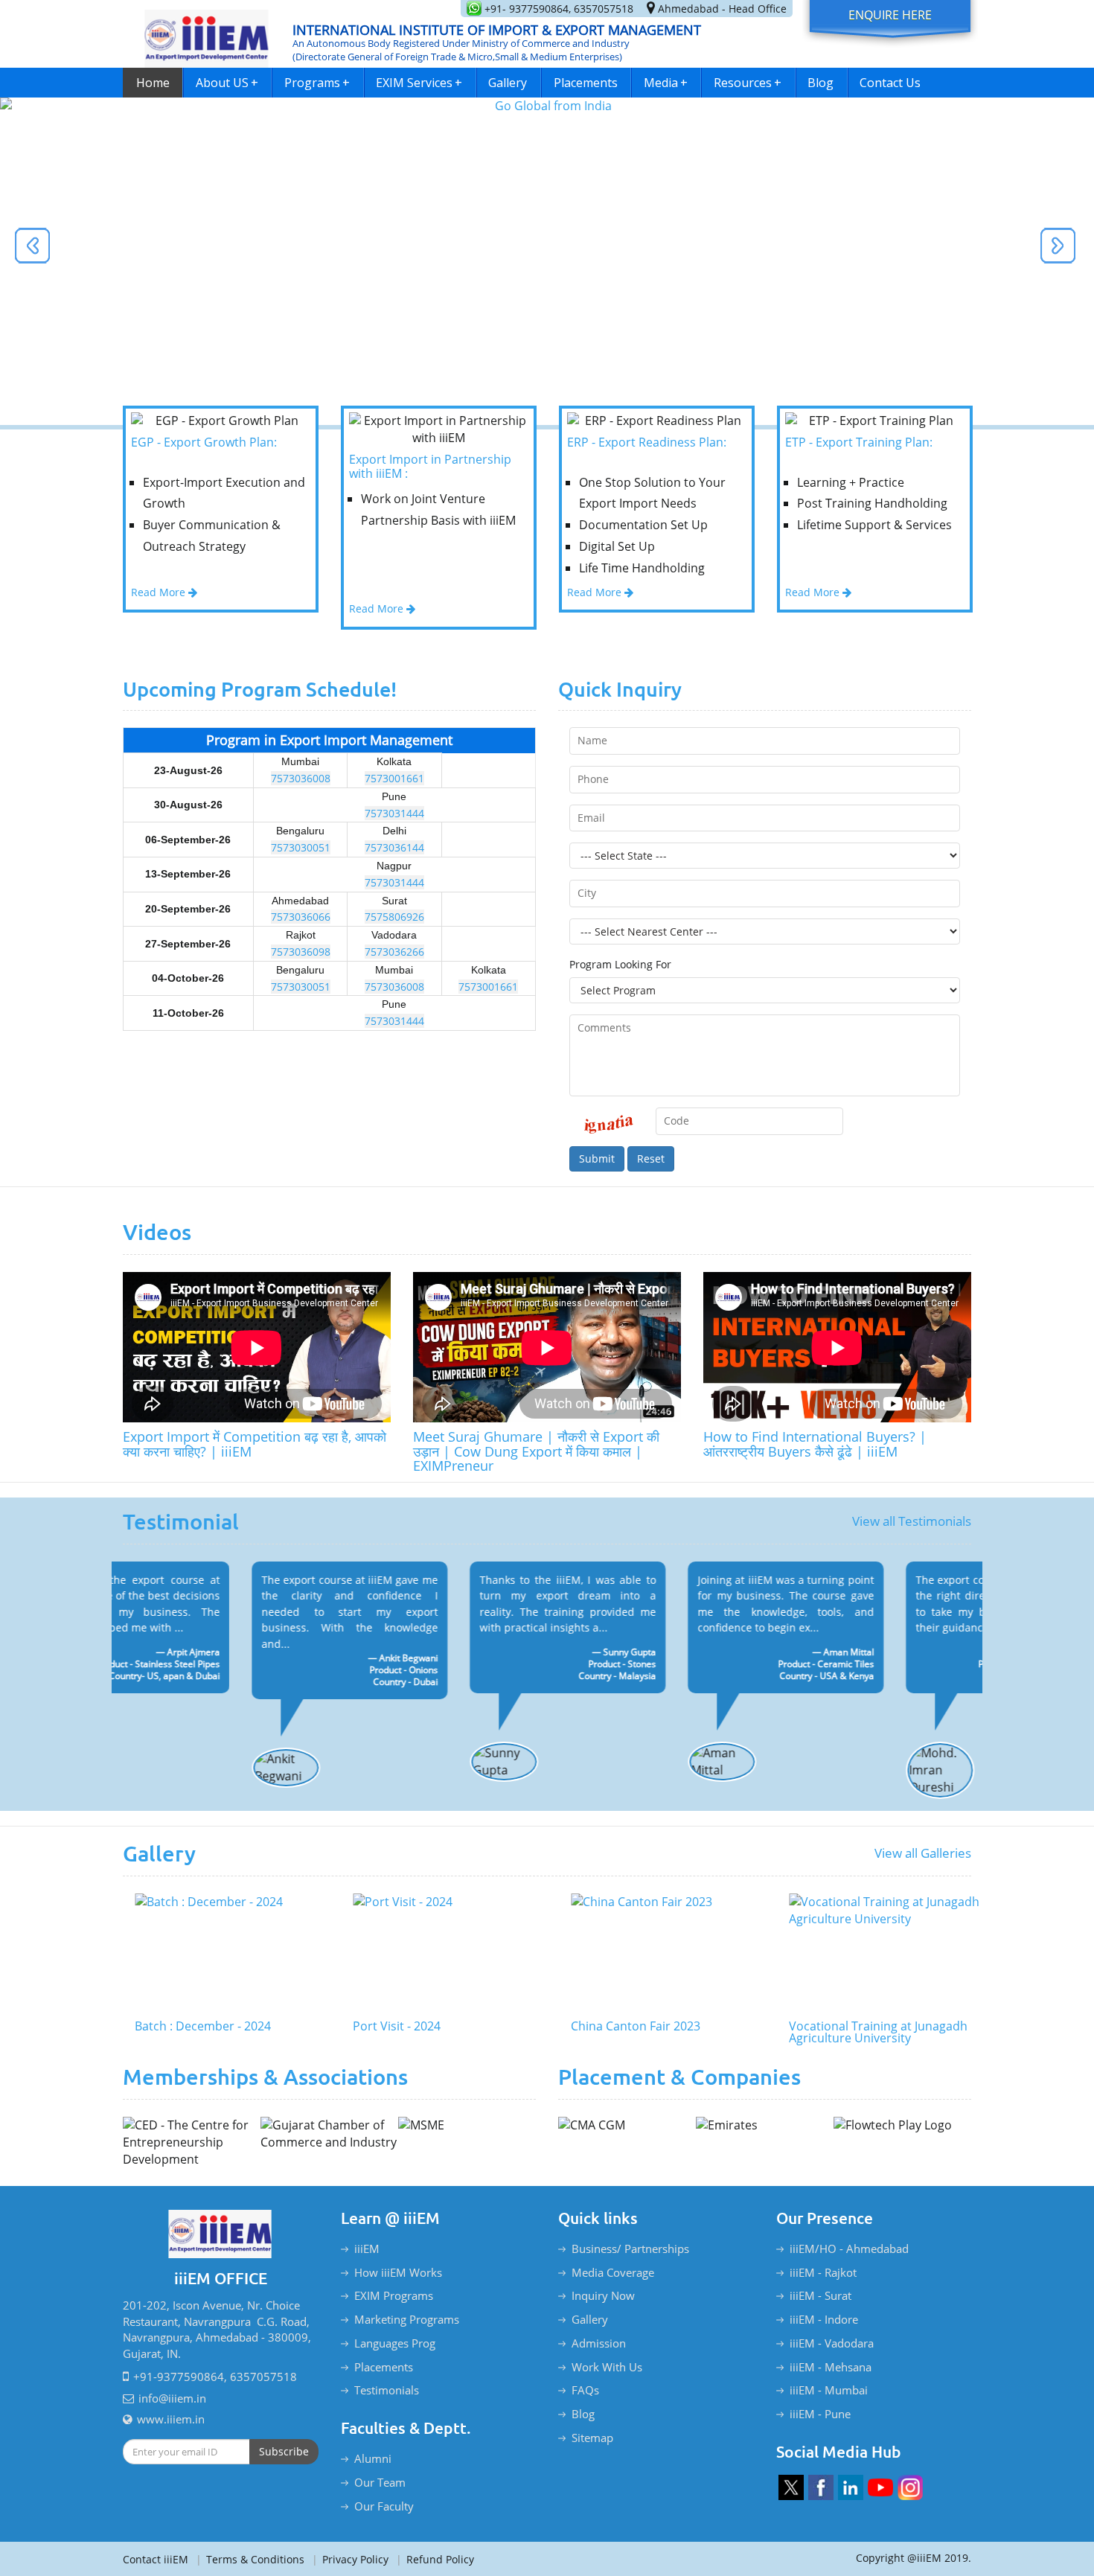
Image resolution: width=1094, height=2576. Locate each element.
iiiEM (367, 2249)
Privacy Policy (350, 2559)
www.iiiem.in (171, 2419)
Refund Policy (435, 2559)
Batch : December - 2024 (191, 2027)
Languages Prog (395, 2343)
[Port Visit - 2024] (439, 1953)
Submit (597, 1158)
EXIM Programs (394, 2295)
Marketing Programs (407, 2319)
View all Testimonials (912, 1521)
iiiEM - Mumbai (829, 2390)
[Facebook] (821, 2487)
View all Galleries (923, 1853)
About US (227, 83)
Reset (651, 1158)
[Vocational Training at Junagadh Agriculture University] (875, 1953)
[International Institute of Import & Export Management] (207, 34)
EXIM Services (419, 83)
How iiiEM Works (398, 2272)
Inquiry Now (603, 2295)
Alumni (373, 2458)
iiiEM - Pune (820, 2414)
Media (666, 83)
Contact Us (890, 83)
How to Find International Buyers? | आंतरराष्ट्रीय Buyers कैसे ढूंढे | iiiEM (815, 1444)
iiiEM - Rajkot (823, 2272)
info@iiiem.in (172, 2398)
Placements (586, 83)
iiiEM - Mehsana (831, 2367)
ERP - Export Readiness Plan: (647, 443)
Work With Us (607, 2367)
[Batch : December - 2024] (221, 1953)
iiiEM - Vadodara (832, 2343)
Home (153, 83)
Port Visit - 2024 (385, 2027)
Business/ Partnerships (630, 2249)
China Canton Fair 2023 (624, 2027)
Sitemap (592, 2438)
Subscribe (284, 2451)
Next (1053, 250)
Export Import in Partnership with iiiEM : (430, 467)
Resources (748, 83)
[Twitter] (791, 2487)
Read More (160, 592)
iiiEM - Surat (820, 2295)
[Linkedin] (851, 2487)
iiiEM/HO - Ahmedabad (849, 2249)
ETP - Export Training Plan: (859, 443)
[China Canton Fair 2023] (657, 1953)
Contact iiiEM (156, 2559)
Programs (317, 83)
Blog (820, 83)
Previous (37, 250)
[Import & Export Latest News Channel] (880, 2487)
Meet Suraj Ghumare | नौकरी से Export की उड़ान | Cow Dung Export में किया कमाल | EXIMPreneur (536, 1451)
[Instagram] (910, 2487)
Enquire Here (890, 15)
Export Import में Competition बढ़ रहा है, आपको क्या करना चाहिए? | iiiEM (255, 1444)
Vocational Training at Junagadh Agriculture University (866, 2033)
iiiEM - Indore (824, 2319)
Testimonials (387, 2390)
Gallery (508, 83)
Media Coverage (613, 2272)
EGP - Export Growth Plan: (204, 443)
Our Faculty (384, 2506)
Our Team (380, 2482)
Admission (599, 2343)
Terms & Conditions (250, 2559)
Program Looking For (620, 964)
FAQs (585, 2390)
